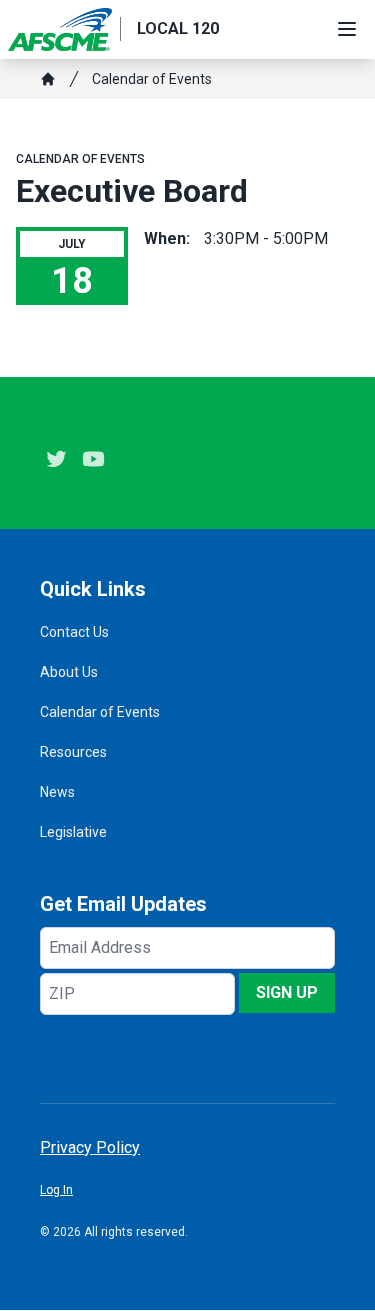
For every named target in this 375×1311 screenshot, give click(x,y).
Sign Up (287, 992)
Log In (56, 1190)
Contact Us (74, 632)
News (57, 792)
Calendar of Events (152, 79)
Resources (73, 752)
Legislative (73, 832)
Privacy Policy (90, 1147)
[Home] (48, 79)
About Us (69, 672)
